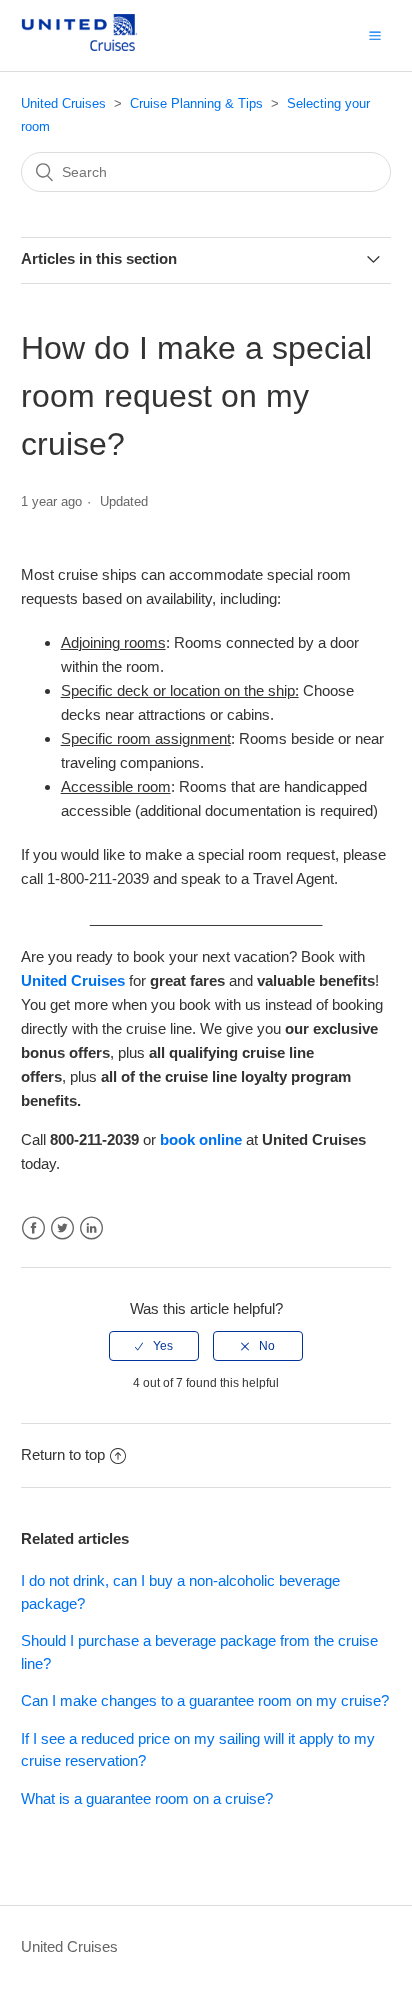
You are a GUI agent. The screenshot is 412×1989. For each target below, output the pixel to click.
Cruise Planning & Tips (196, 103)
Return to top (63, 1454)
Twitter (62, 1228)
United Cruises (63, 103)
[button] (375, 35)
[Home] (95, 45)
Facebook (33, 1228)
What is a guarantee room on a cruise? (147, 1798)
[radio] (154, 1346)
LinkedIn (91, 1228)
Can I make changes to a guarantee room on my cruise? (205, 1700)
